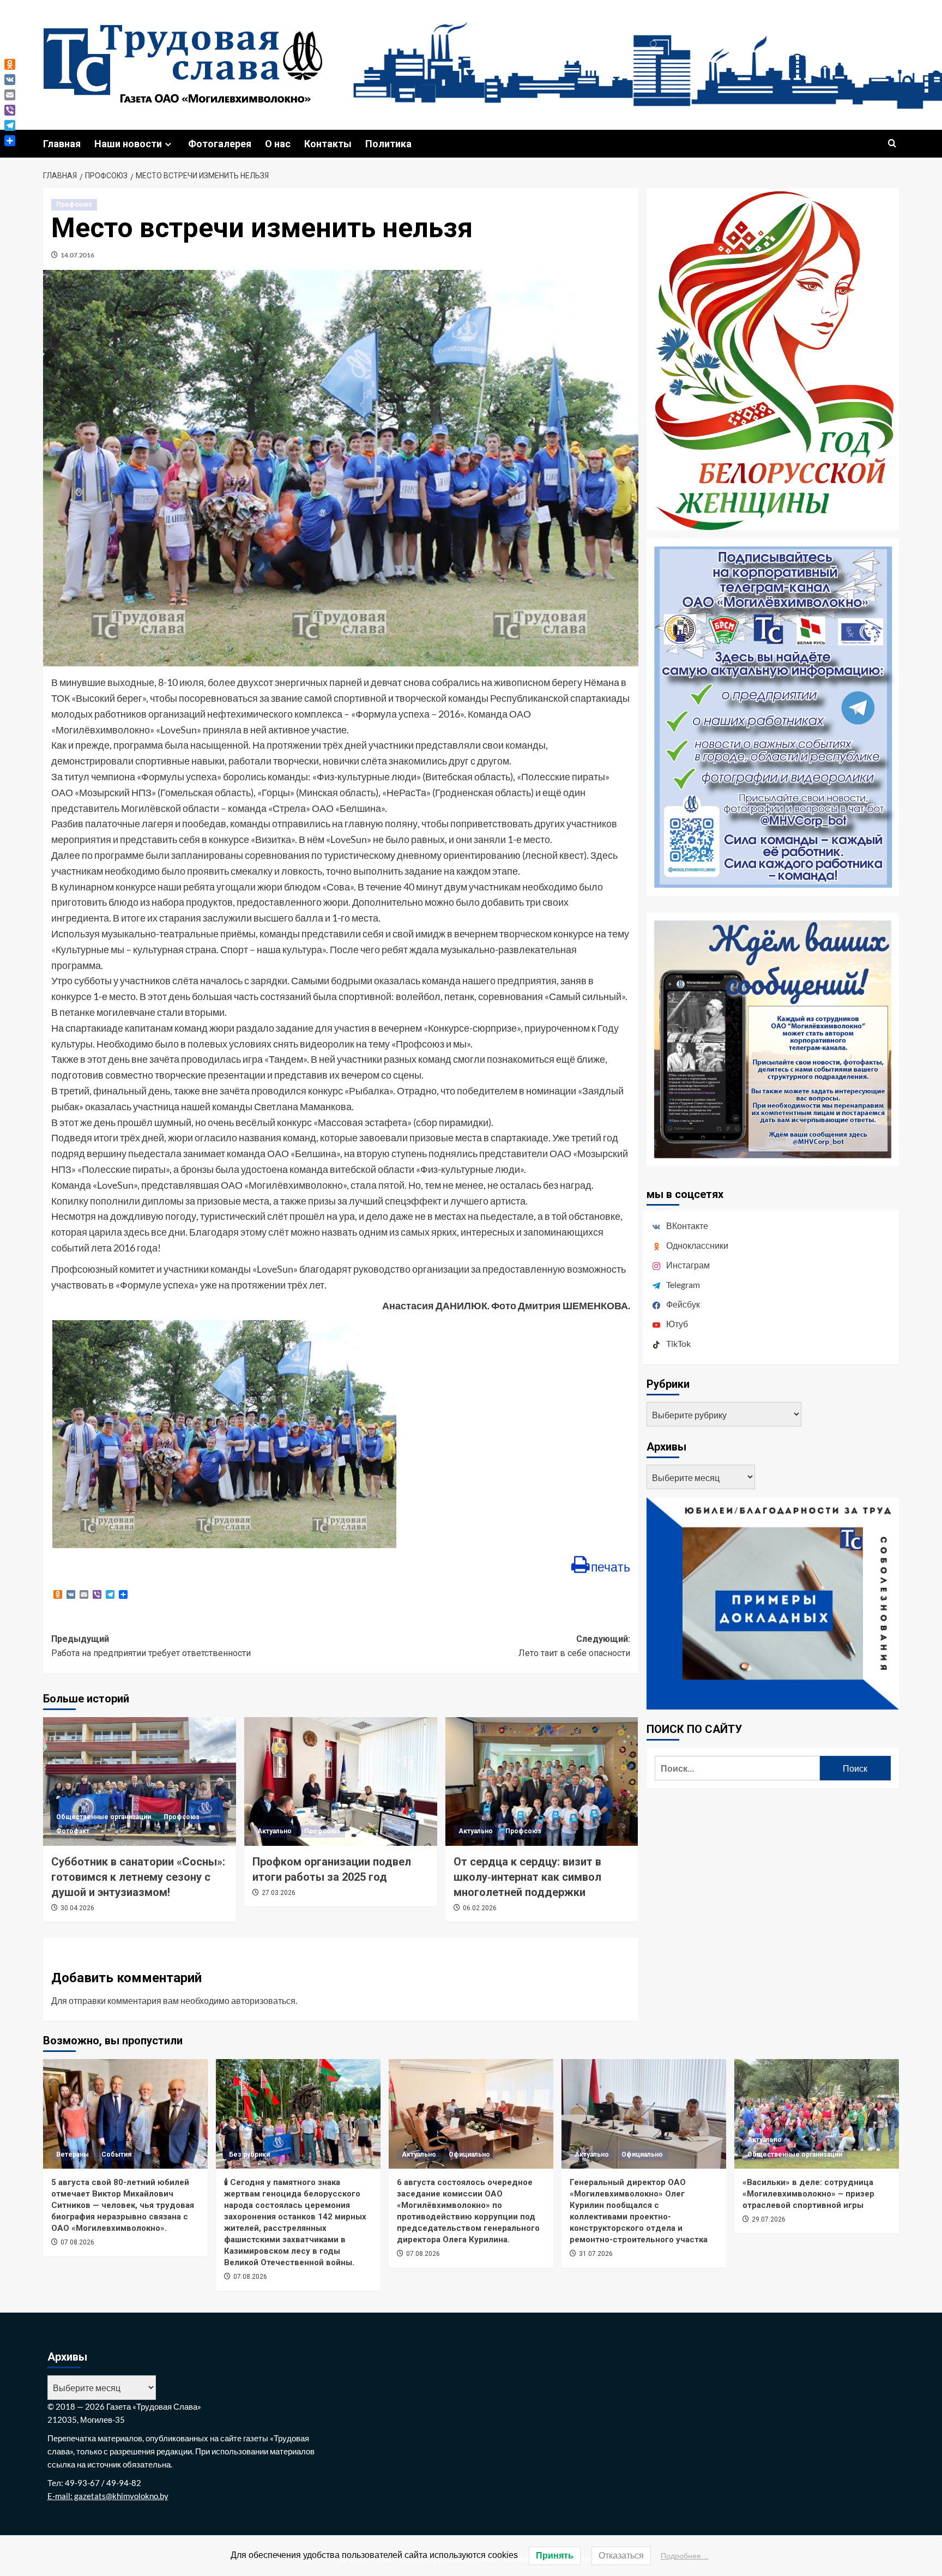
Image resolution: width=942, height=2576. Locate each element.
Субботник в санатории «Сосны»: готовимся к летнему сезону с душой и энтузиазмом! (138, 1877)
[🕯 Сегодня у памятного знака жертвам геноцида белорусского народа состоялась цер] (298, 2114)
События (116, 2154)
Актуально (274, 1831)
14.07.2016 (77, 255)
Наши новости (128, 144)
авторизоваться (263, 2000)
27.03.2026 (279, 1893)
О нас (278, 144)
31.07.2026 (596, 2254)
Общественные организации (104, 1817)
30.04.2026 (77, 1908)
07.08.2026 (77, 2242)
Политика (388, 144)
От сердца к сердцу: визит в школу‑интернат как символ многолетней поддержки (527, 1877)
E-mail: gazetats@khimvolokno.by (108, 2496)
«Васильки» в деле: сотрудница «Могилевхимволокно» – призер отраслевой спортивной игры (808, 2194)
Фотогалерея (220, 144)
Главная (62, 144)
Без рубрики (249, 2154)
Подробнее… (685, 2556)
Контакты (328, 144)
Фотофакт (73, 1831)
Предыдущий (151, 1646)
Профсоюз (74, 204)
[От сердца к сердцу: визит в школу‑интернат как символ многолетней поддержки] (542, 1781)
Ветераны (73, 2154)
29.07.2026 (769, 2219)
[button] (892, 144)
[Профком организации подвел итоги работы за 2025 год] (341, 1781)
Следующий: (574, 1646)
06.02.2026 (480, 1908)
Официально (469, 2154)
